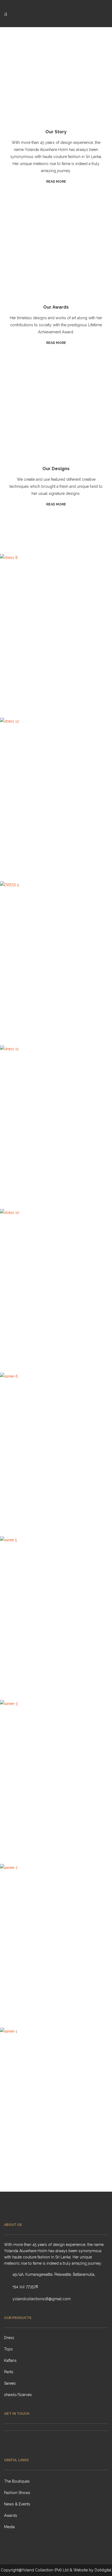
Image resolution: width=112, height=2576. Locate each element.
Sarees (10, 2383)
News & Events (17, 2504)
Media (9, 2527)
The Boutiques (17, 2481)
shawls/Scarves (18, 2395)
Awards (11, 2515)
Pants (9, 2372)
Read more (56, 182)
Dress (9, 2338)
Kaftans (10, 2360)
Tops (8, 2349)
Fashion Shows (17, 2493)
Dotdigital (103, 2570)
